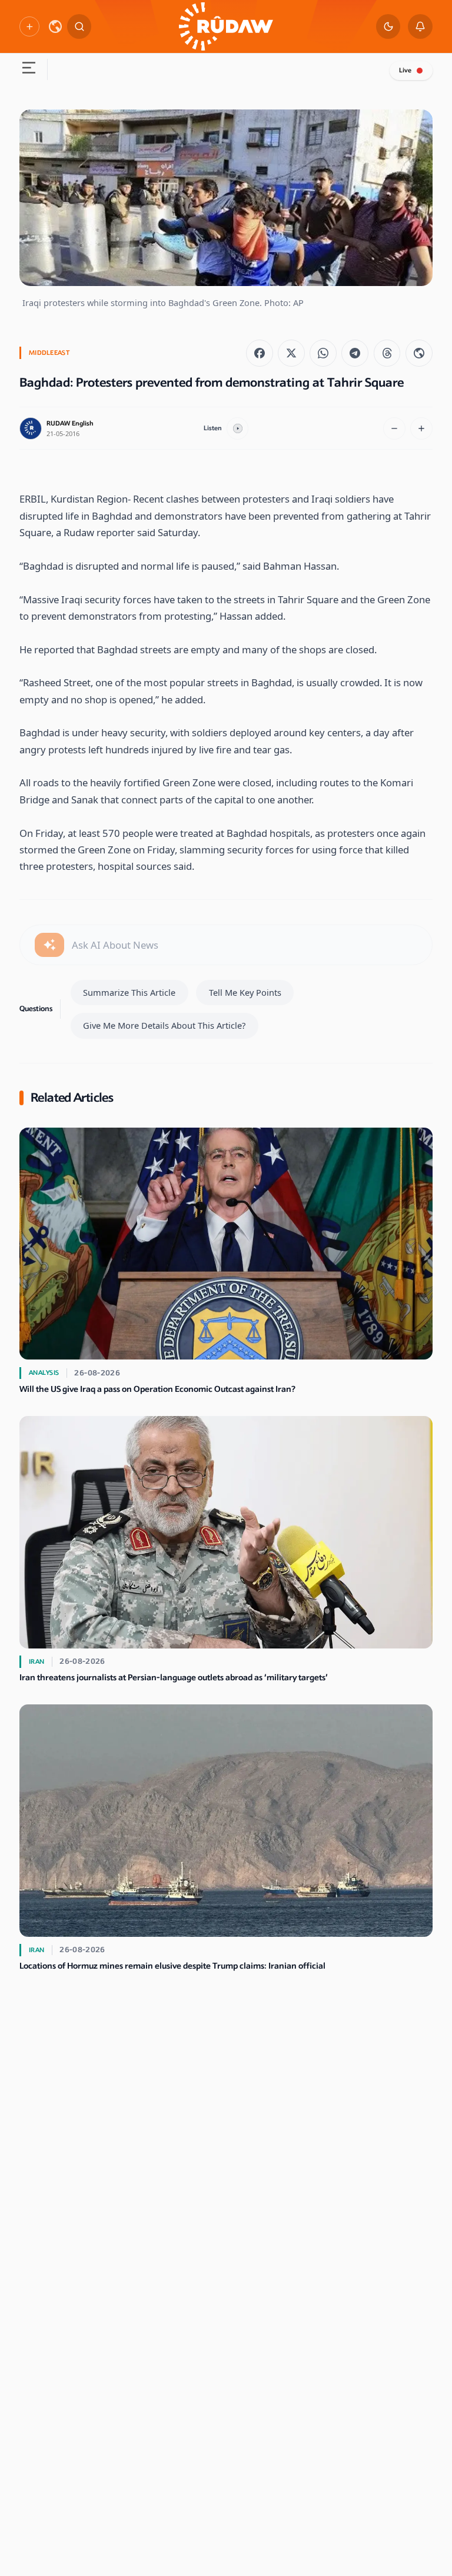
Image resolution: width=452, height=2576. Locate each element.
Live (405, 70)
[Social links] (29, 26)
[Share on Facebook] (260, 353)
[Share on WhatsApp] (323, 353)
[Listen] (238, 428)
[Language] (55, 26)
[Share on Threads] (387, 353)
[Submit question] (49, 945)
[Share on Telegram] (355, 353)
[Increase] (421, 428)
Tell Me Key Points (245, 992)
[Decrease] (394, 428)
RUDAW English (70, 423)
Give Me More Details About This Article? (164, 1025)
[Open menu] (28, 69)
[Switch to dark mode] (388, 26)
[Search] (79, 26)
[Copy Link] (419, 353)
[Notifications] (420, 26)
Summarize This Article (129, 992)
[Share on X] (291, 353)
